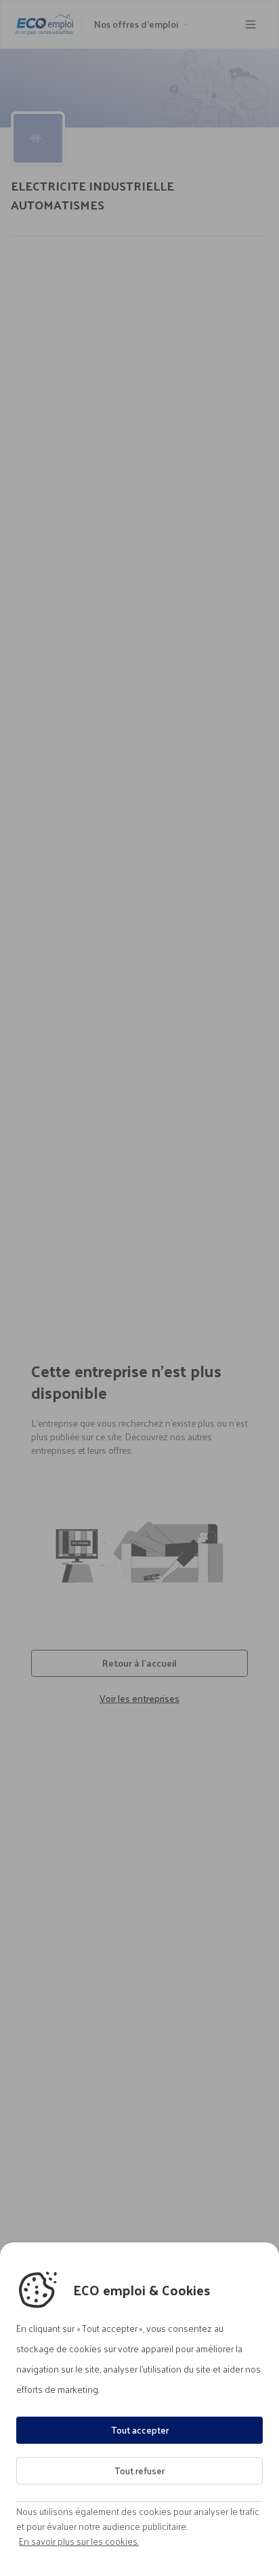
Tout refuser (139, 2471)
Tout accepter (140, 2430)
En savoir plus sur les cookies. (79, 2541)
